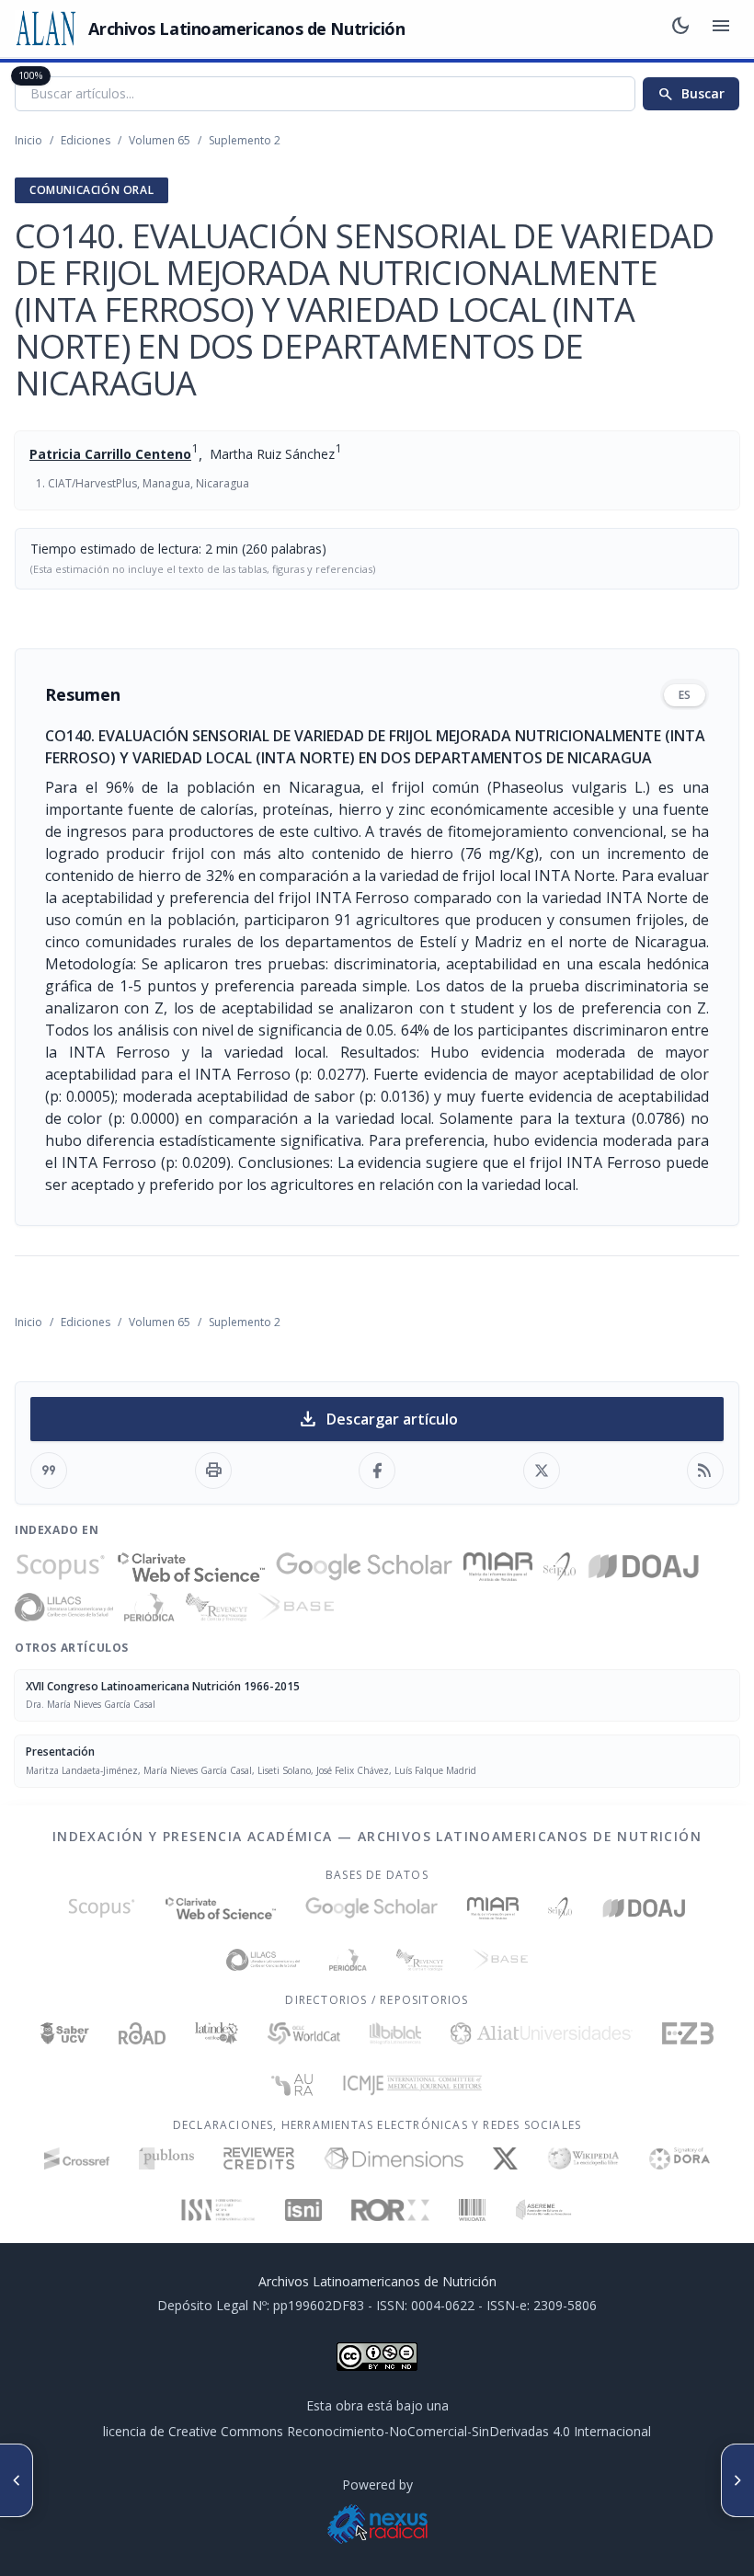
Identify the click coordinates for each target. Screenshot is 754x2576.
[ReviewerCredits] (259, 2158)
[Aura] (292, 2085)
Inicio (29, 140)
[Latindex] (217, 2033)
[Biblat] (395, 2033)
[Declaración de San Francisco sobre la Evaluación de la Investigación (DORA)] (680, 2158)
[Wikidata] (472, 2210)
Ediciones (86, 140)
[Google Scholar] (364, 1567)
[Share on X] (542, 1471)
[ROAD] (142, 2033)
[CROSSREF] (77, 2158)
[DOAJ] (644, 1567)
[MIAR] (498, 1567)
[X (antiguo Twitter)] (505, 2158)
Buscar (691, 94)
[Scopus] (61, 1567)
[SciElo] (559, 1567)
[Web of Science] (191, 1567)
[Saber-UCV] (65, 2033)
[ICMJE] (412, 2085)
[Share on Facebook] (377, 1471)
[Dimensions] (394, 2158)
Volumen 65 (160, 140)
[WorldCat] (304, 2033)
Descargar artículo (377, 1419)
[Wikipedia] (583, 2158)
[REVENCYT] (217, 1608)
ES (685, 695)
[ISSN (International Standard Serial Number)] (219, 2210)
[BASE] (296, 1608)
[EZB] (688, 2033)
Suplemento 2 (245, 140)
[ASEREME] (544, 2210)
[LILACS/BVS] (64, 1608)
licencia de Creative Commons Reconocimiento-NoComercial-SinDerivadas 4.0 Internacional (377, 2431)
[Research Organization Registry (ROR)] (390, 2210)
